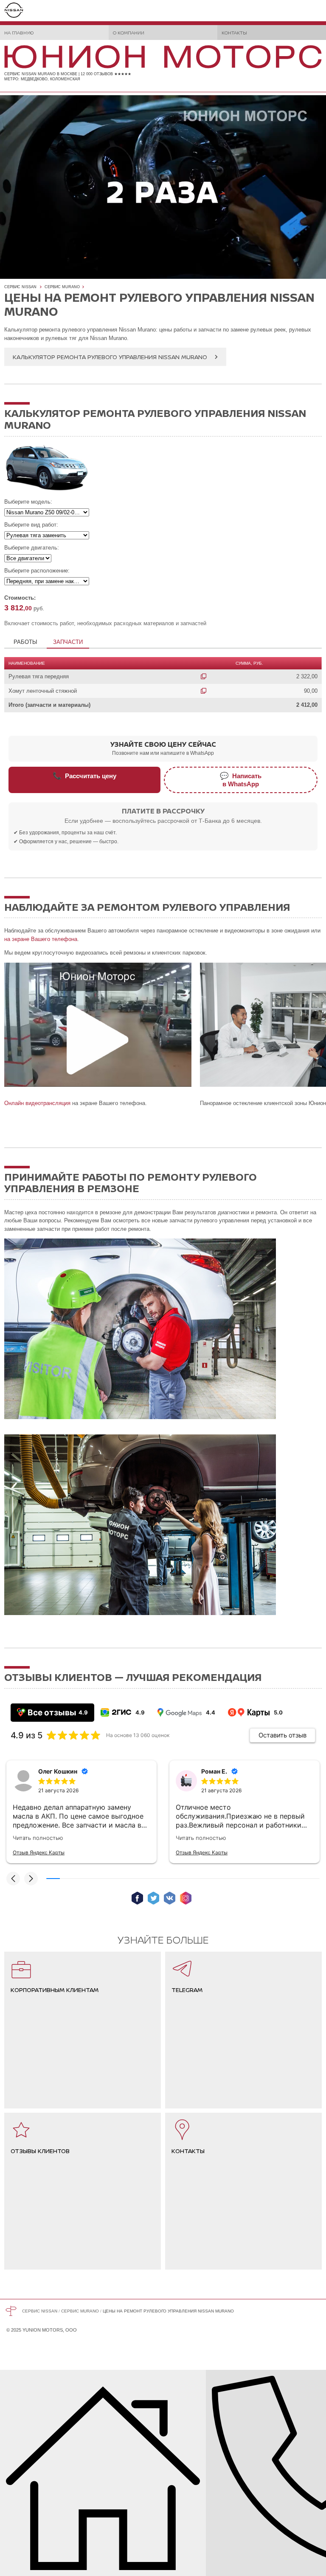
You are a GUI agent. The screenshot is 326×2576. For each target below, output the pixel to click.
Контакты (234, 33)
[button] (13, 1879)
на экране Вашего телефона (41, 939)
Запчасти (68, 642)
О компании (129, 33)
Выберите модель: (28, 502)
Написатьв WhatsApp (241, 780)
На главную (19, 33)
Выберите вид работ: (31, 525)
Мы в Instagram (186, 1898)
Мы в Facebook (137, 1898)
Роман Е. (214, 1771)
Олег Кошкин (58, 1771)
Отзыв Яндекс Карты (39, 1852)
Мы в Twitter (153, 1898)
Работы (25, 642)
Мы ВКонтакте (170, 1898)
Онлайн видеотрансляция (37, 1103)
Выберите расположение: (37, 571)
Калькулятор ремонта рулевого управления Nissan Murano (110, 357)
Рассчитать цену (84, 776)
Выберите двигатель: (32, 548)
